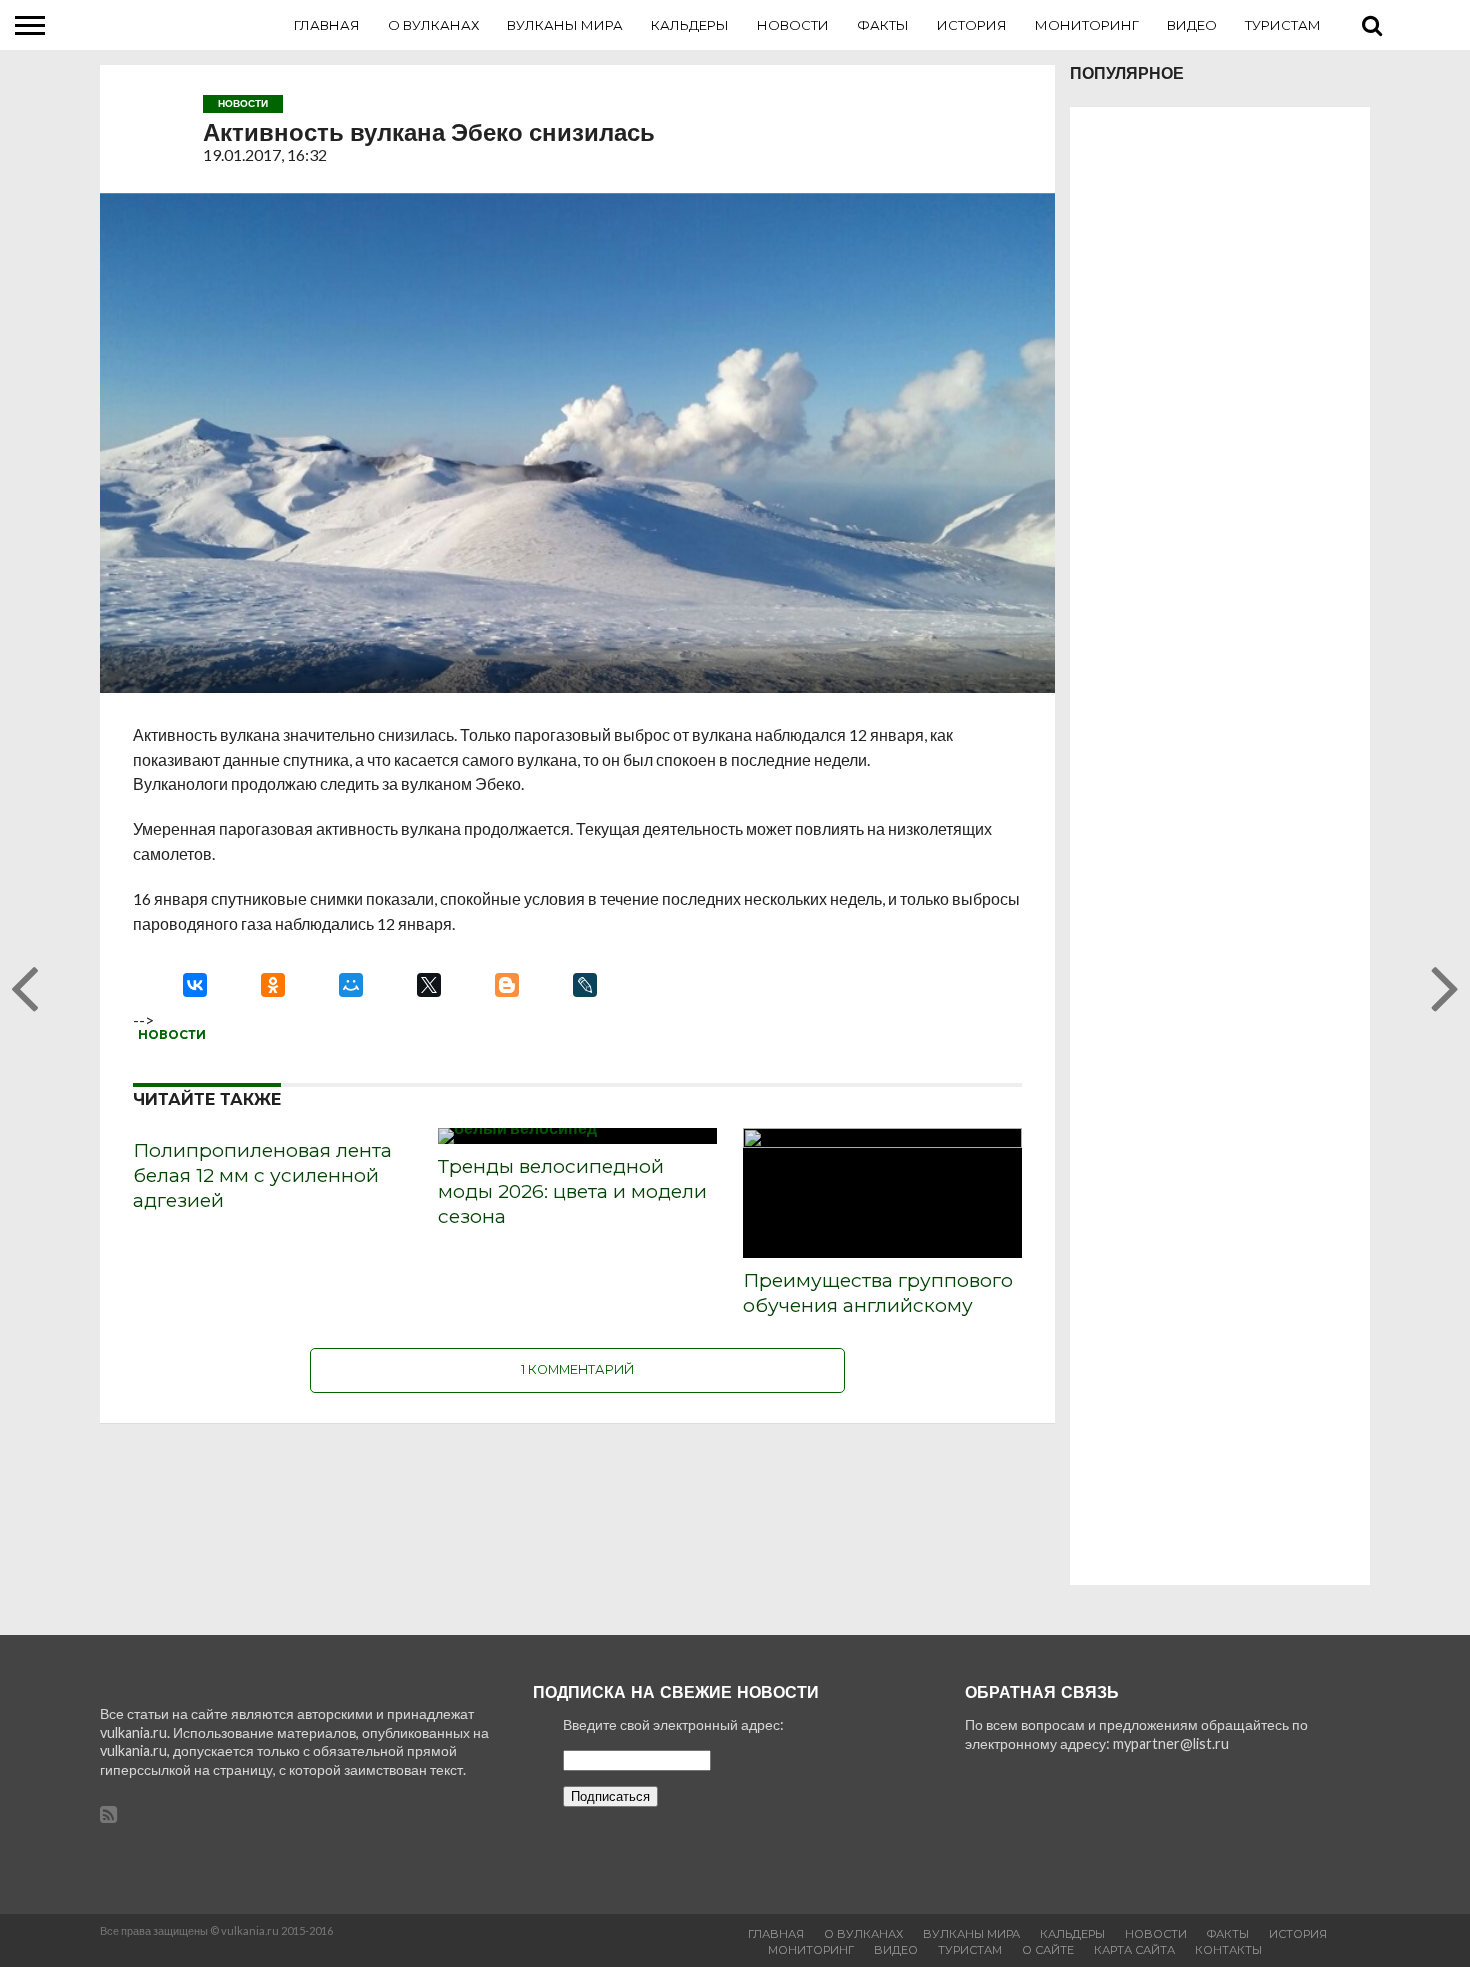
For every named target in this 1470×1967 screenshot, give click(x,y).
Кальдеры (690, 25)
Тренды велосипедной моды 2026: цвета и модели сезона (572, 1191)
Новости (793, 25)
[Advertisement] (1220, 846)
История (972, 25)
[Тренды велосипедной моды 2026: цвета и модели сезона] (517, 1127)
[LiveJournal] (585, 985)
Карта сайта (1134, 1950)
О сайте (1048, 1950)
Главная (327, 25)
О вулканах (433, 25)
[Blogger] (507, 985)
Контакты (1228, 1950)
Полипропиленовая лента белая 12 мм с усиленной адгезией (262, 1175)
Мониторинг (1087, 25)
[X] (429, 985)
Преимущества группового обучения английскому (878, 1292)
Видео (1192, 25)
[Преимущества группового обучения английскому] (882, 1141)
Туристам (1283, 25)
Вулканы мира (565, 25)
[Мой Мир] (351, 985)
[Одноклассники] (273, 985)
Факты (883, 25)
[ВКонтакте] (195, 985)
